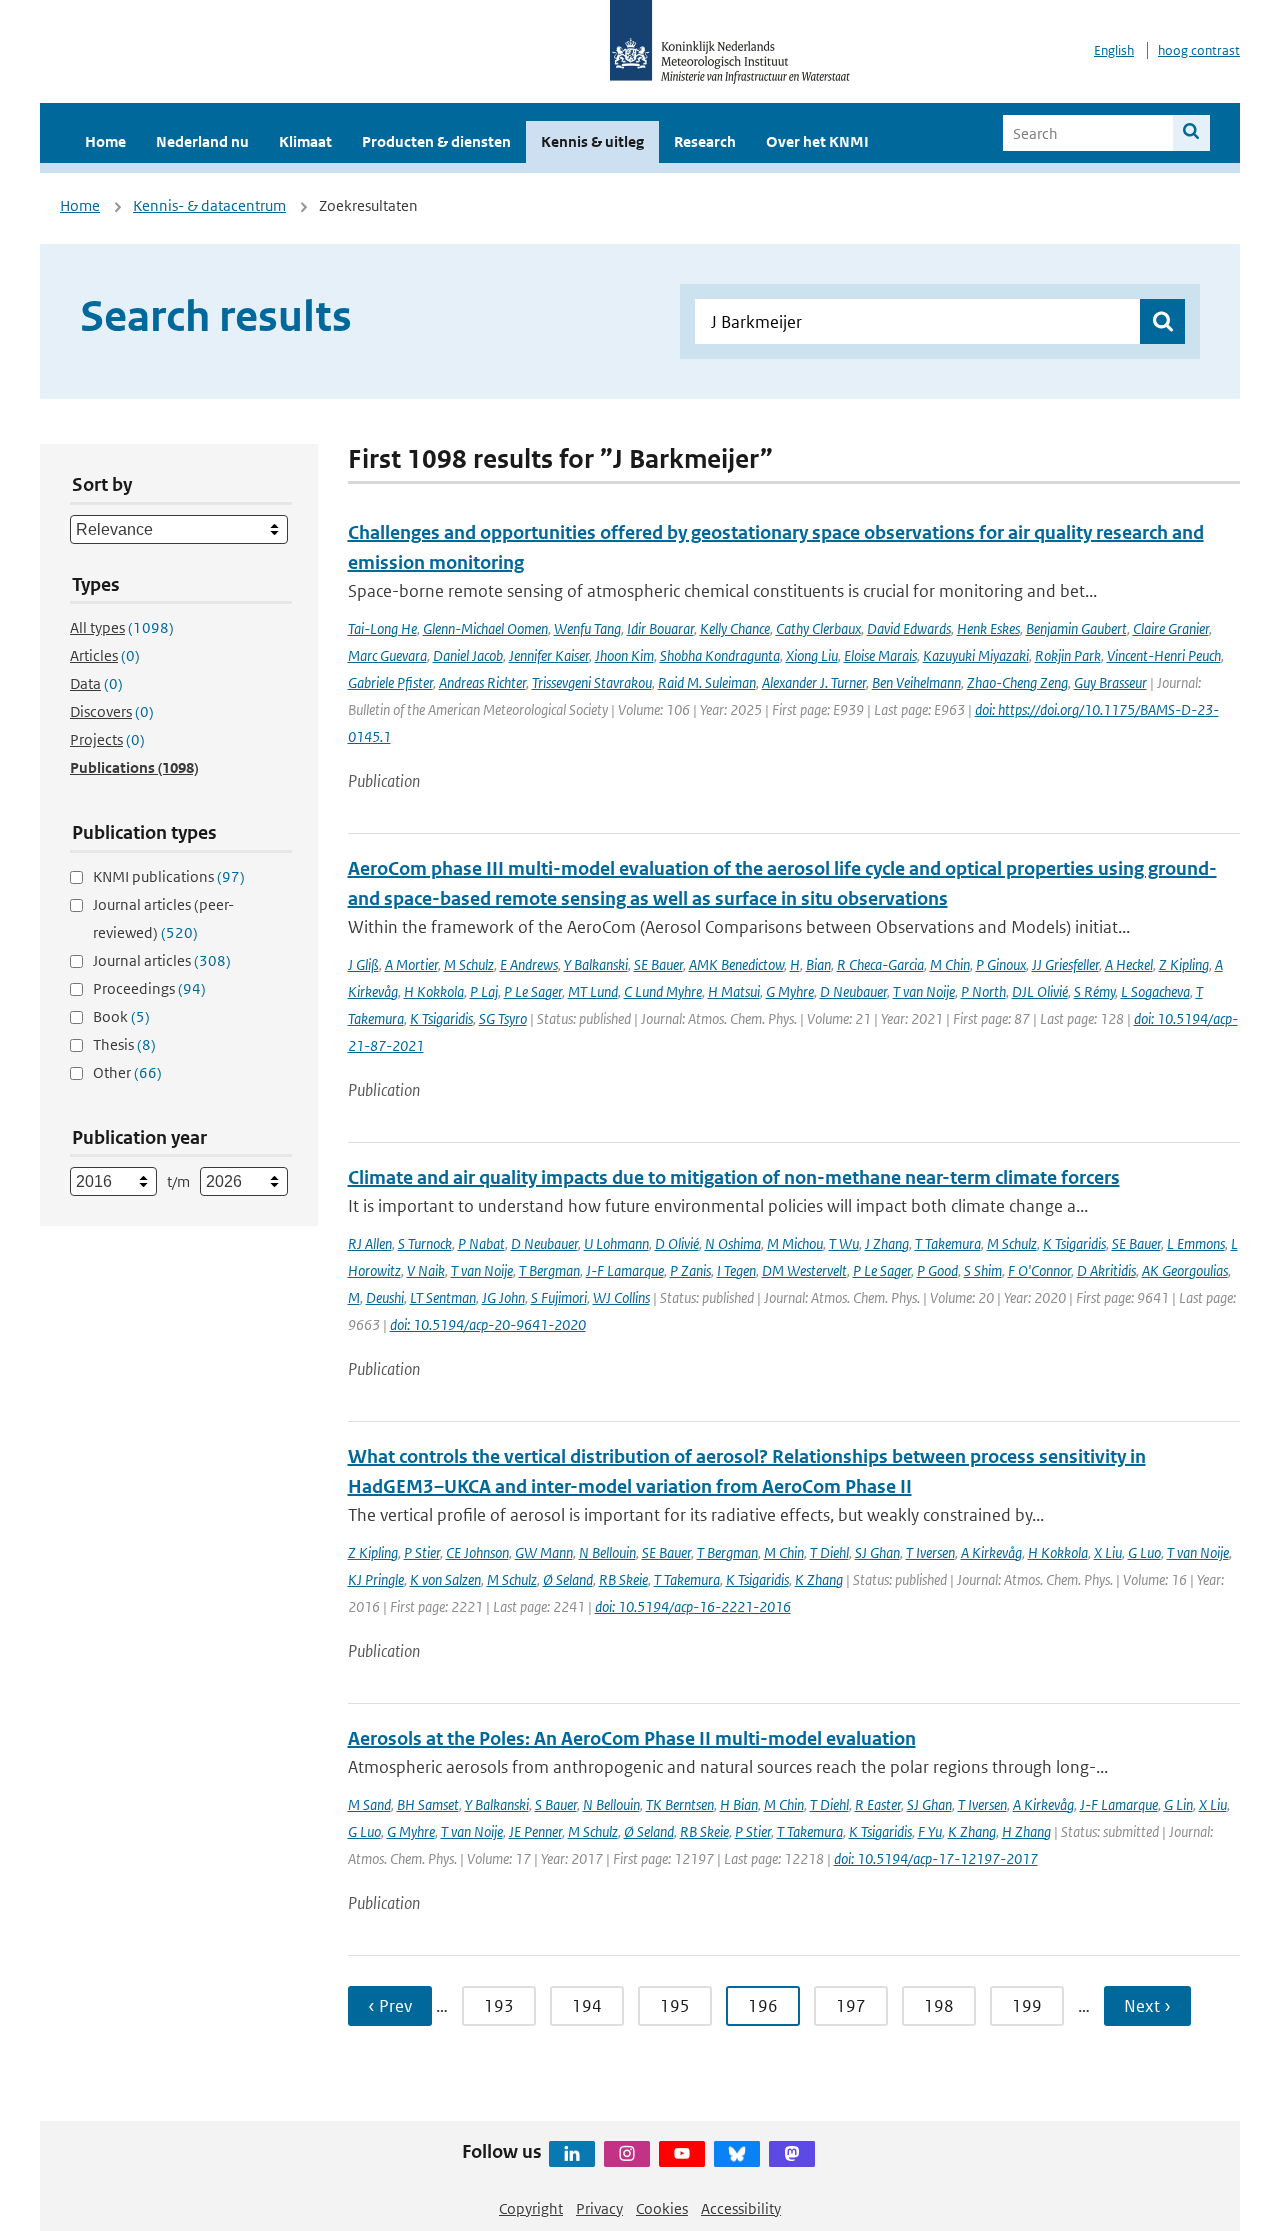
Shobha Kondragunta (720, 655)
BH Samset (428, 1804)
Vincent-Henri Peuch (1164, 655)
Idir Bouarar (660, 628)
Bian (818, 964)
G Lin (1178, 1804)
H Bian (739, 1804)
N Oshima (733, 1243)
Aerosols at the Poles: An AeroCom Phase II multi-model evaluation (632, 1738)
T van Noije (924, 991)
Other (127, 1072)
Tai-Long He (382, 628)
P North (983, 991)
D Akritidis (1106, 1270)
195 (675, 2006)
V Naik (426, 1270)
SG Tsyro (503, 1018)
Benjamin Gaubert (1076, 628)
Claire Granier (1171, 628)
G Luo (1144, 1552)
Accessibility (741, 2208)
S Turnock (425, 1243)
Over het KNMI (817, 141)
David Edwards (909, 628)
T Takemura (948, 1243)
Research (705, 141)
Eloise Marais (880, 655)
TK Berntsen (680, 1804)
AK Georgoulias (1185, 1270)
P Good (937, 1270)
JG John (503, 1297)
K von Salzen (445, 1579)
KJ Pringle (376, 1579)
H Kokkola (434, 991)
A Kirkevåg (991, 1552)
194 (587, 2006)
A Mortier (411, 964)
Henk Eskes (988, 628)
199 (1027, 2006)
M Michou (795, 1243)
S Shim (983, 1270)
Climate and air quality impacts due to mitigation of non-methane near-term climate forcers (734, 1177)
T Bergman (549, 1270)
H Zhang (1026, 1831)
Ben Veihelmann (916, 682)
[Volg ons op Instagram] (627, 2154)
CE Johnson (477, 1552)
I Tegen (736, 1270)
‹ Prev (390, 2006)
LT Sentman (443, 1297)
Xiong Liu (812, 655)
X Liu (1108, 1552)
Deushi (385, 1297)
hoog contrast (1199, 50)
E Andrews (529, 964)
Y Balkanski (596, 964)
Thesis (124, 1044)
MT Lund (593, 991)
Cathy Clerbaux (818, 628)
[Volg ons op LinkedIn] (572, 2154)
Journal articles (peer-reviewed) (163, 918)
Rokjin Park (1068, 655)
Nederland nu (202, 141)
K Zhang (819, 1579)
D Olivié (677, 1243)
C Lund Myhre (663, 991)
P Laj (484, 991)
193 (499, 2006)
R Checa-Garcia (880, 964)
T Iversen (930, 1552)
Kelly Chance (735, 628)
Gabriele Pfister (390, 682)
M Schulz (469, 964)
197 (851, 2006)
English (1114, 50)
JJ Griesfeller (1065, 964)
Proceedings (149, 988)
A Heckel (1129, 964)
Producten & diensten (436, 141)
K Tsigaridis (441, 1018)
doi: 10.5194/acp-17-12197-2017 (936, 1858)
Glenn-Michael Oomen (485, 628)
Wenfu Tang (587, 628)
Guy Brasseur (1110, 682)
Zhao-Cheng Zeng (1017, 682)
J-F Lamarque (625, 1270)
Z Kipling (1184, 964)
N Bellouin (607, 1552)
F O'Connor (1039, 1270)
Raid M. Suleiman (707, 682)
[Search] (1191, 133)
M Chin (950, 964)
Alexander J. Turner (814, 682)
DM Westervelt (804, 1270)
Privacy (599, 2208)
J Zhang (887, 1243)
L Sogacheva (1155, 991)
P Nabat (481, 1243)
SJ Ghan (877, 1552)
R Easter (878, 1804)
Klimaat (305, 141)
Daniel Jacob (468, 655)
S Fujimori (559, 1297)
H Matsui (734, 991)
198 (939, 2006)
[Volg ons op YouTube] (682, 2154)
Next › (1147, 2006)
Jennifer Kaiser (549, 655)
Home (105, 141)
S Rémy (1094, 991)
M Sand (369, 1804)
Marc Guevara (387, 655)
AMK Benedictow (736, 964)
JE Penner (535, 1831)
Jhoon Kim (624, 655)
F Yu (930, 1831)
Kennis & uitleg (592, 141)
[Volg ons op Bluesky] (737, 2154)
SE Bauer (658, 964)
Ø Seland (568, 1579)
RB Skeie (623, 1579)
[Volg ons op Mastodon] (792, 2154)
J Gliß (363, 964)
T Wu (844, 1243)
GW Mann (544, 1552)
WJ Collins (621, 1297)
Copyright (531, 2208)
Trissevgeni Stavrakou (592, 682)
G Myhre (790, 991)
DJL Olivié (1040, 991)
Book (121, 1016)
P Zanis (690, 1270)
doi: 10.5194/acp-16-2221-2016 (693, 1606)
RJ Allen (370, 1243)
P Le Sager (533, 991)
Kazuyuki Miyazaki (976, 655)
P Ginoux (1001, 964)
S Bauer (556, 1804)
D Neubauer (853, 991)
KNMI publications (169, 876)
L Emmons (1196, 1243)
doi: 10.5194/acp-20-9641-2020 (488, 1324)
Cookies (662, 2208)
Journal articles (162, 960)
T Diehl (829, 1552)
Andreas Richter (482, 682)
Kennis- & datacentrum (209, 205)
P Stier (422, 1552)
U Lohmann (616, 1243)
